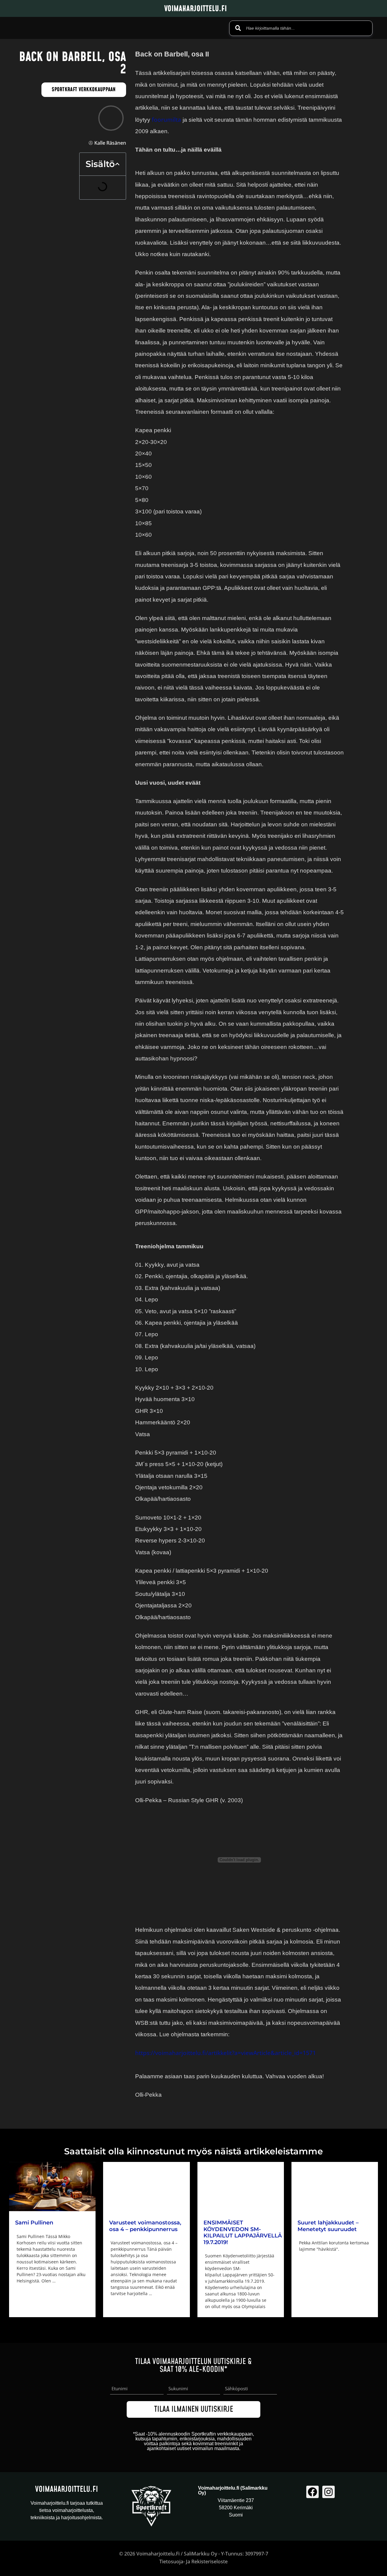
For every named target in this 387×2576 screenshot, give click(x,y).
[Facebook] (312, 2492)
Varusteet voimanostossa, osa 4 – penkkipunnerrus (145, 2226)
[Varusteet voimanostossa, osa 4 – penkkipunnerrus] (146, 2187)
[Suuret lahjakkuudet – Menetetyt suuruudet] (335, 2187)
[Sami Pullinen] (52, 2187)
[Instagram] (328, 2492)
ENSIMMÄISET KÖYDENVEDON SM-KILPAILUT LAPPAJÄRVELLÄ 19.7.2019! (243, 2232)
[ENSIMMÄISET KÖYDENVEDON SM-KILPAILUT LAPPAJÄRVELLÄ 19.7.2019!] (241, 2187)
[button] (117, 164)
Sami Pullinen (34, 2223)
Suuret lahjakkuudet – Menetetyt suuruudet (328, 2226)
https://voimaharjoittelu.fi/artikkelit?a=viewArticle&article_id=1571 (226, 2053)
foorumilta (166, 120)
